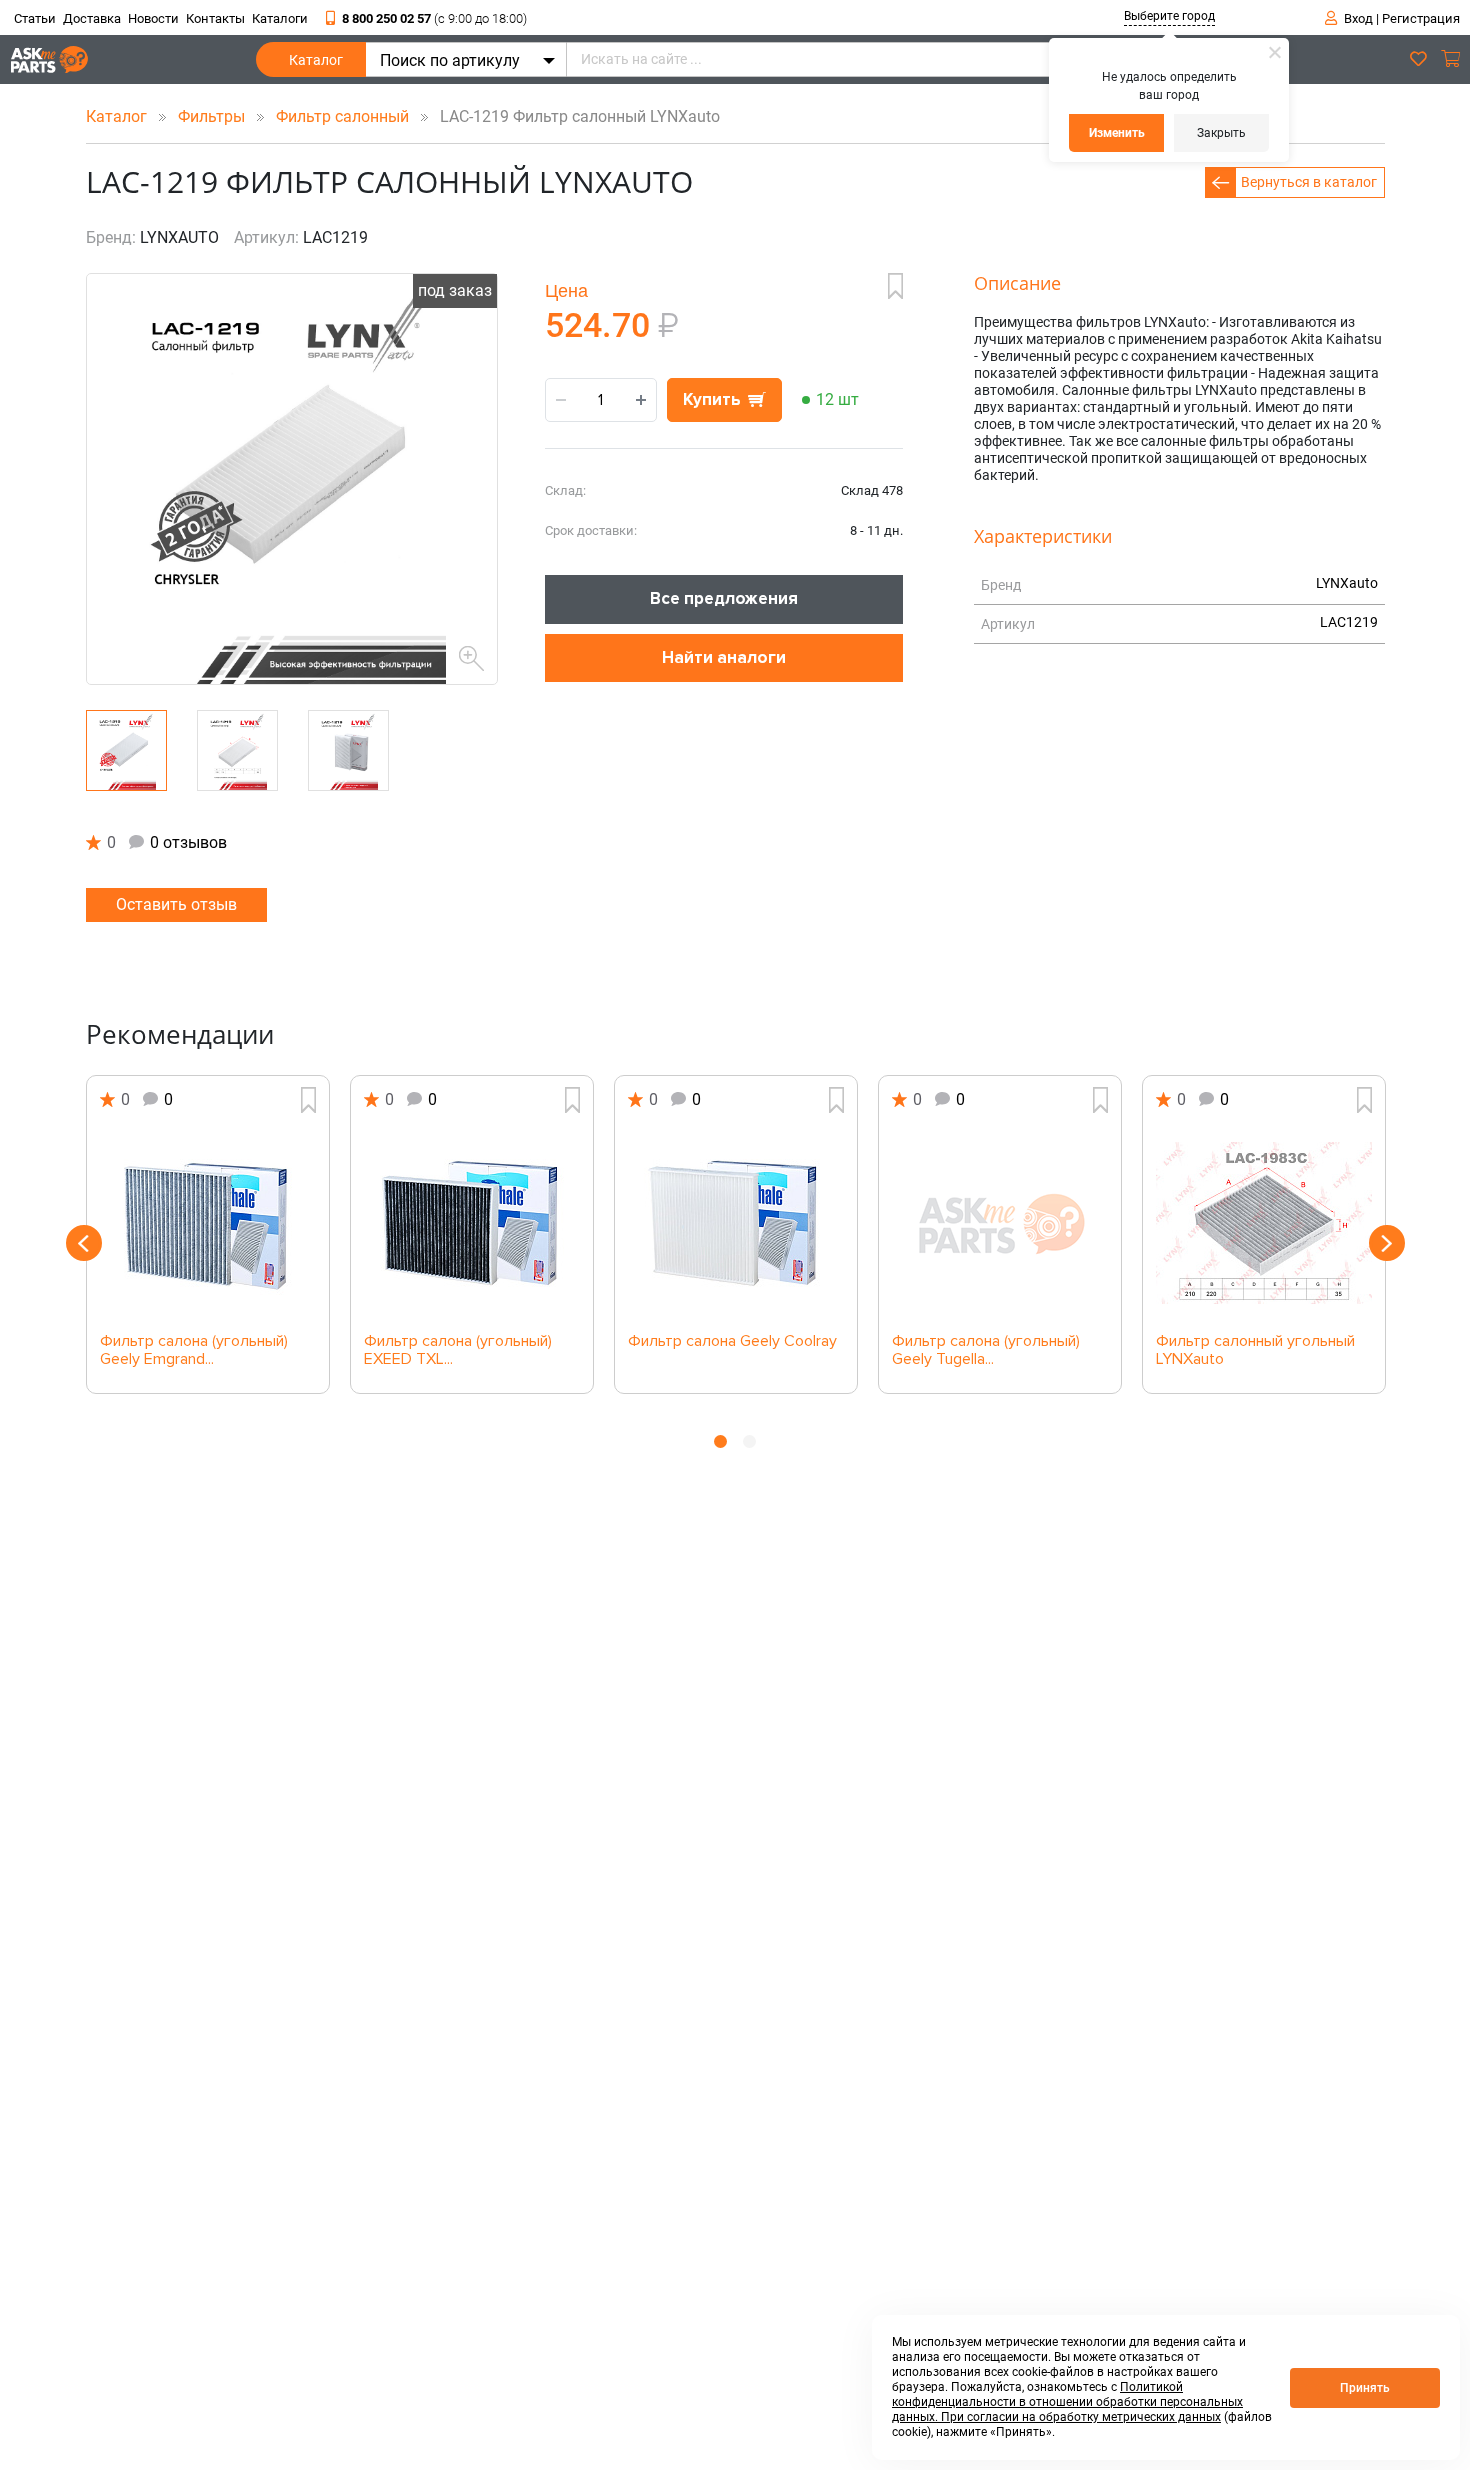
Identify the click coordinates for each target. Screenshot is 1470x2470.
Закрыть (1221, 133)
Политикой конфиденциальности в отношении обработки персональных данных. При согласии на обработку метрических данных (1067, 2402)
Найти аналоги (724, 657)
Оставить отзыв (176, 904)
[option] (208, 1234)
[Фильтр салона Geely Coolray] (736, 1223)
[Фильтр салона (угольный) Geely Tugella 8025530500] (1000, 1223)
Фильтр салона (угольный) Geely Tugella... (986, 1351)
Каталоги (280, 18)
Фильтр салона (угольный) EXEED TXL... (458, 1351)
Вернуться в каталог (1309, 182)
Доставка (92, 18)
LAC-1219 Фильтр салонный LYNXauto (574, 116)
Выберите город (1169, 16)
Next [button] (1387, 1243)
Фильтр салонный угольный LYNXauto (1255, 1351)
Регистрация (1421, 18)
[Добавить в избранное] (895, 286)
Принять (1365, 2388)
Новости (153, 18)
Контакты (215, 18)
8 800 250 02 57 (434, 18)
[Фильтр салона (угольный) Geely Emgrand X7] (208, 1223)
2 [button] (749, 1441)
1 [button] (720, 1441)
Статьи (35, 18)
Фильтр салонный (344, 116)
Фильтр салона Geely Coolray (732, 1342)
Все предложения (724, 598)
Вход (1358, 18)
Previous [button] (84, 1243)
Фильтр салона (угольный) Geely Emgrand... (194, 1351)
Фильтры (213, 116)
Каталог (316, 60)
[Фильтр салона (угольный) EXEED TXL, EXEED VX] (472, 1223)
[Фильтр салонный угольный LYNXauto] (1264, 1223)
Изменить (1117, 133)
